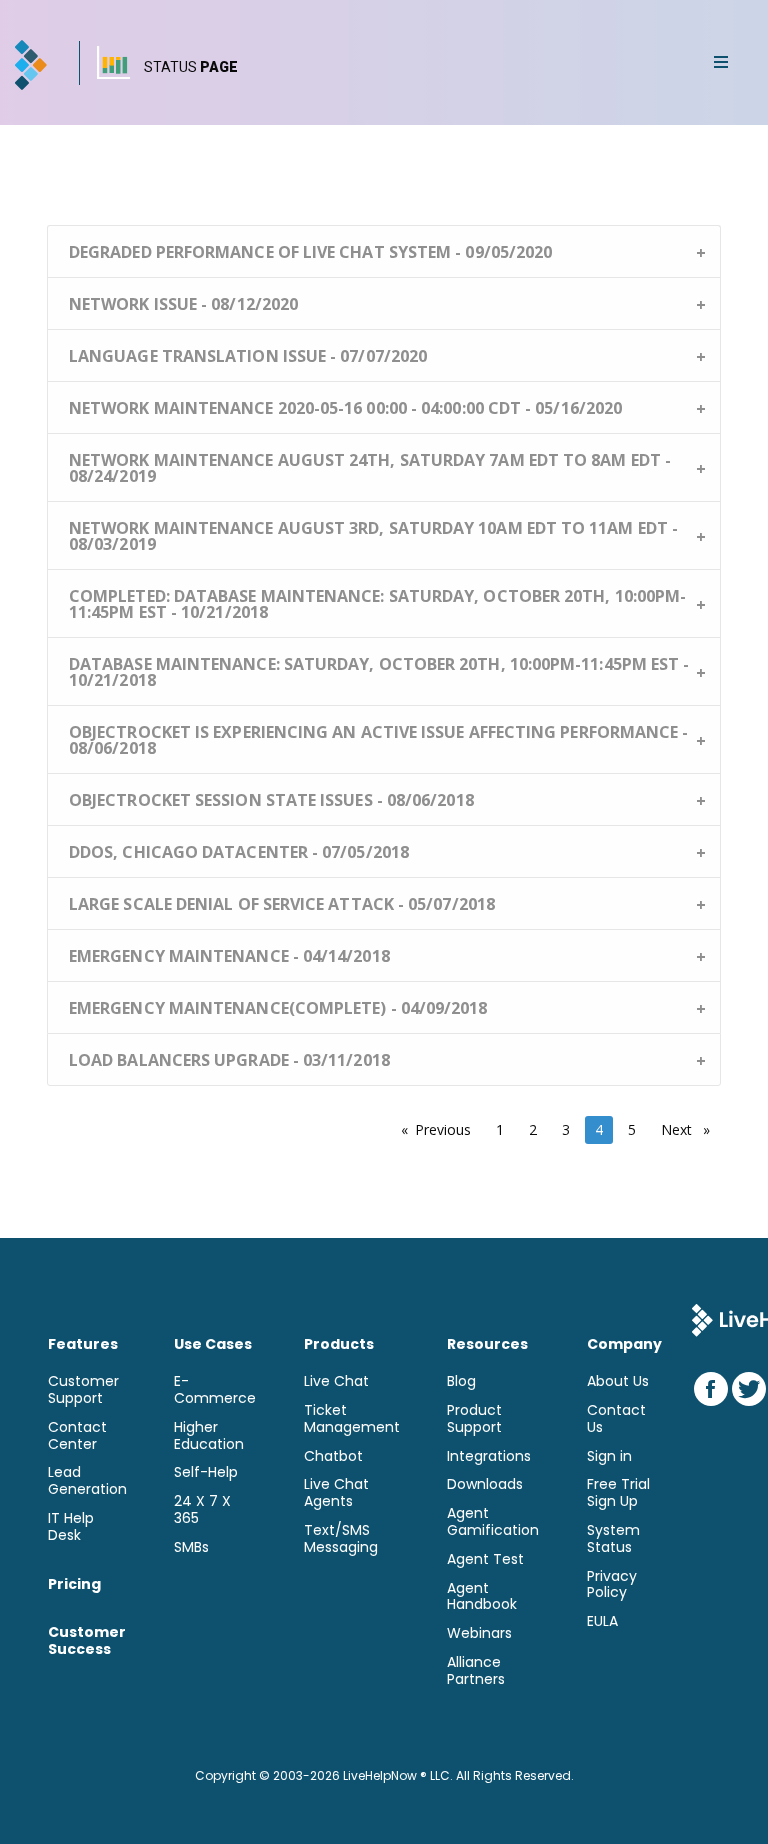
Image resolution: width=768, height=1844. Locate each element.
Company (624, 1344)
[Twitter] (749, 1389)
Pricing (74, 1584)
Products (339, 1344)
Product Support (474, 1419)
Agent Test (485, 1559)
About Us (618, 1381)
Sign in (609, 1456)
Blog (461, 1381)
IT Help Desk (71, 1527)
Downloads (485, 1484)
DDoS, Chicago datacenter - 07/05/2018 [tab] (239, 852)
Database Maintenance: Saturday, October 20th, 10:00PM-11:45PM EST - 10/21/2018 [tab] (379, 672)
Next (690, 1129)
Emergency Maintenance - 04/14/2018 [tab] (229, 956)
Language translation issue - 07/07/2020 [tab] (248, 356)
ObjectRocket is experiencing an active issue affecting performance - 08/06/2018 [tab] (378, 740)
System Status (613, 1539)
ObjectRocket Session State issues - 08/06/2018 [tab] (271, 800)
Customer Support (83, 1390)
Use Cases (213, 1344)
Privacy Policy (612, 1585)
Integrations (489, 1456)
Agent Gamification (493, 1522)
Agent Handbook (482, 1597)
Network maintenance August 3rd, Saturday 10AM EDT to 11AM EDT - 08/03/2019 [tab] (373, 536)
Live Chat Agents (336, 1493)
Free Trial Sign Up (618, 1493)
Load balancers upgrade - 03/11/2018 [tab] (229, 1060)
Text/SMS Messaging (341, 1539)
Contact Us (616, 1419)
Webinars (479, 1633)
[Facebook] (711, 1389)
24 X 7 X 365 (202, 1510)
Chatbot (333, 1456)
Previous (448, 1129)
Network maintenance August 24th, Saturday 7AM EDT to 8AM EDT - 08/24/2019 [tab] (370, 468)
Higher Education (209, 1436)
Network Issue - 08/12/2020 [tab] (183, 304)
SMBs (191, 1547)
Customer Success (87, 1641)
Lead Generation (87, 1481)
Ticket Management (352, 1419)
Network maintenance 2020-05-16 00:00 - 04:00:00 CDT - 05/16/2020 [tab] (345, 408)
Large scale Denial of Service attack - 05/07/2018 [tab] (282, 904)
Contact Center (77, 1436)
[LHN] (32, 65)
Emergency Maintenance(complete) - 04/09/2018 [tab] (278, 1008)
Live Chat (336, 1381)
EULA (602, 1621)
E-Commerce (215, 1390)
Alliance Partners (476, 1671)
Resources (487, 1344)
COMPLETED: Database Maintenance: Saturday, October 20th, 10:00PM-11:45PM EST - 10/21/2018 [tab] (377, 604)
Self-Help (206, 1472)
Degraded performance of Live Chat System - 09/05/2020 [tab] (310, 252)
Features (83, 1344)
